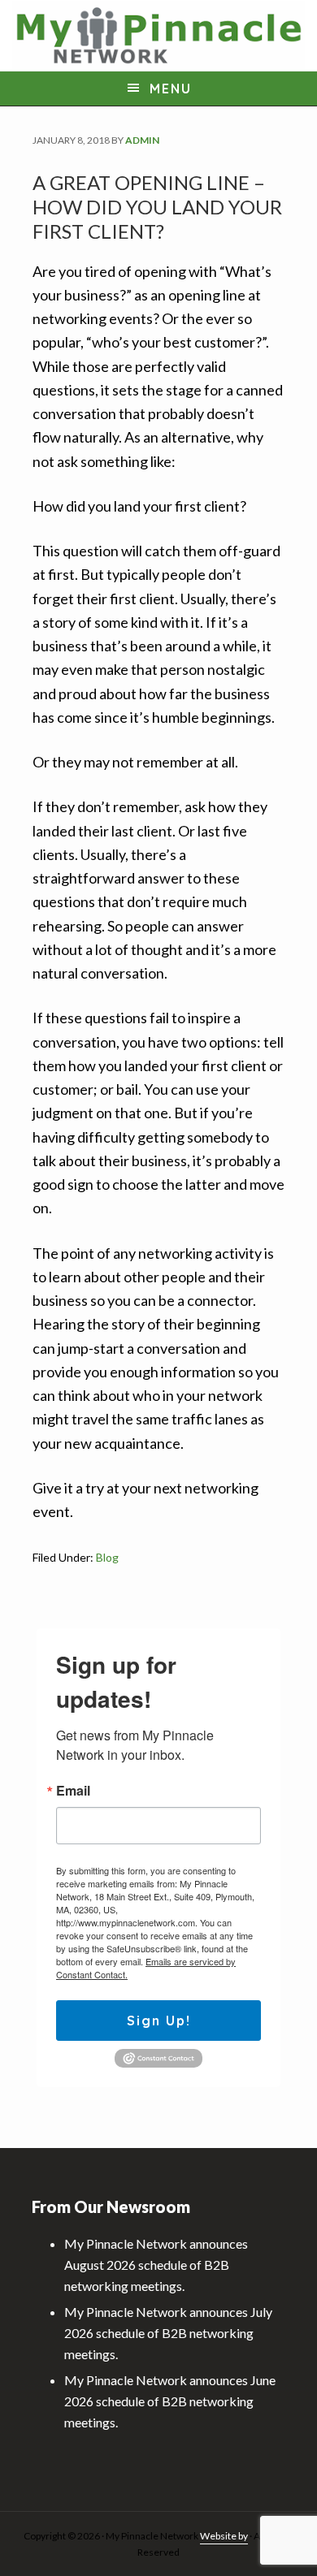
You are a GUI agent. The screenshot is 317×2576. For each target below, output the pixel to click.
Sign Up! (159, 2021)
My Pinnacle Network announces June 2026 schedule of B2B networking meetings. (170, 2401)
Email (73, 1791)
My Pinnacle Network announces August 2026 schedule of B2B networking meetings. (156, 2265)
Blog (107, 1557)
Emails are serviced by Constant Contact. (146, 1968)
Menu (171, 89)
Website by (224, 2536)
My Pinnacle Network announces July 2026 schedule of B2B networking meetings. (168, 2333)
